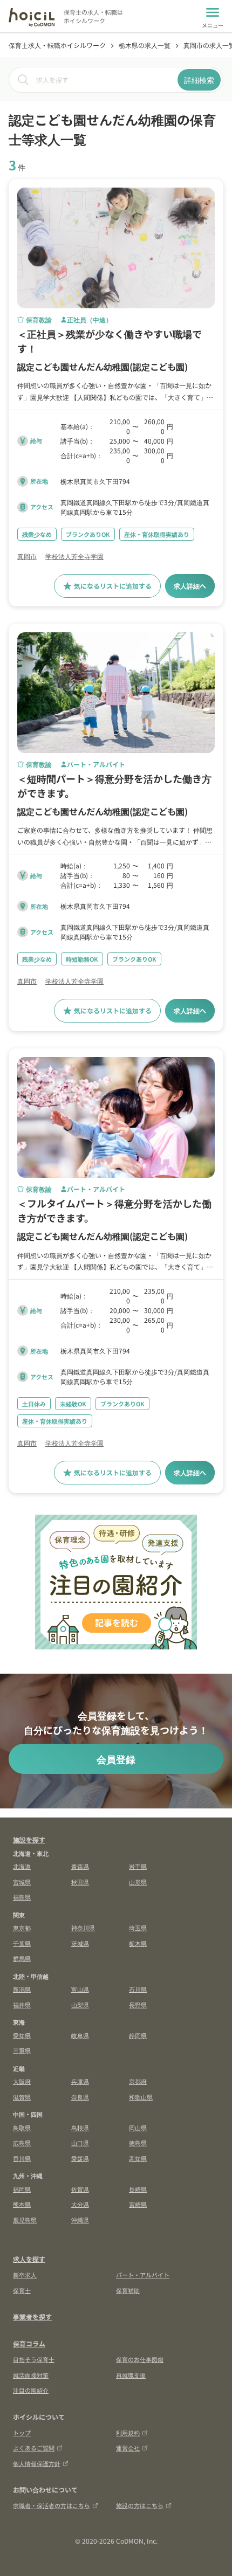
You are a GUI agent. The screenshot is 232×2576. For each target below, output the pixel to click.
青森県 (80, 1866)
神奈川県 (83, 1928)
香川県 (22, 2158)
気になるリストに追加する (113, 586)
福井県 (22, 2005)
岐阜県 (80, 2035)
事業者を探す (32, 2316)
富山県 (80, 1989)
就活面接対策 (31, 2375)
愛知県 (22, 2035)
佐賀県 (80, 2189)
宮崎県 (138, 2204)
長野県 (138, 2005)
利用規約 (128, 2433)
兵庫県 (80, 2081)
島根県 (80, 2128)
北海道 (22, 1866)
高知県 (138, 2158)
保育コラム (29, 2343)
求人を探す (29, 2259)
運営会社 (128, 2448)
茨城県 (80, 1943)
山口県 (80, 2143)
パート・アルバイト (143, 2275)
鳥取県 (22, 2128)
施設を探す (29, 1839)
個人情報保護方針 (37, 2463)
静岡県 (138, 2035)
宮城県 (22, 1882)
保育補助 (128, 2290)
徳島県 (138, 2143)
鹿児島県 (25, 2220)
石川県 (138, 1989)
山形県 (138, 1882)
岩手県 (138, 1866)
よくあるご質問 (34, 2448)
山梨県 (80, 2005)
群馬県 (22, 1958)
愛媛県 (80, 2158)
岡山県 (138, 2128)
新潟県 (22, 1989)
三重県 (22, 2050)
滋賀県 (22, 2097)
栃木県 (138, 1943)
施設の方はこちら (140, 2505)
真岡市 (27, 556)
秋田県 (80, 1882)
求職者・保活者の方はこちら (52, 2505)
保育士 (22, 2290)
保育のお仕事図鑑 (140, 2359)
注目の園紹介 (31, 2390)
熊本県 (22, 2204)
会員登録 (116, 1759)
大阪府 (22, 2081)
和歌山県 (141, 2097)
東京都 (22, 1928)
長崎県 (138, 2189)
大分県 (80, 2204)
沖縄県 (80, 2220)
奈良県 (80, 2097)
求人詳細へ (190, 586)
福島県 (22, 1897)
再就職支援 (131, 2375)
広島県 (22, 2143)
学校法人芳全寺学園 (74, 556)
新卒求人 (25, 2275)
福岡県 (22, 2189)
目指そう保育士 (34, 2359)
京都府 (138, 2081)
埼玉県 (138, 1928)
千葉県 (22, 1943)
